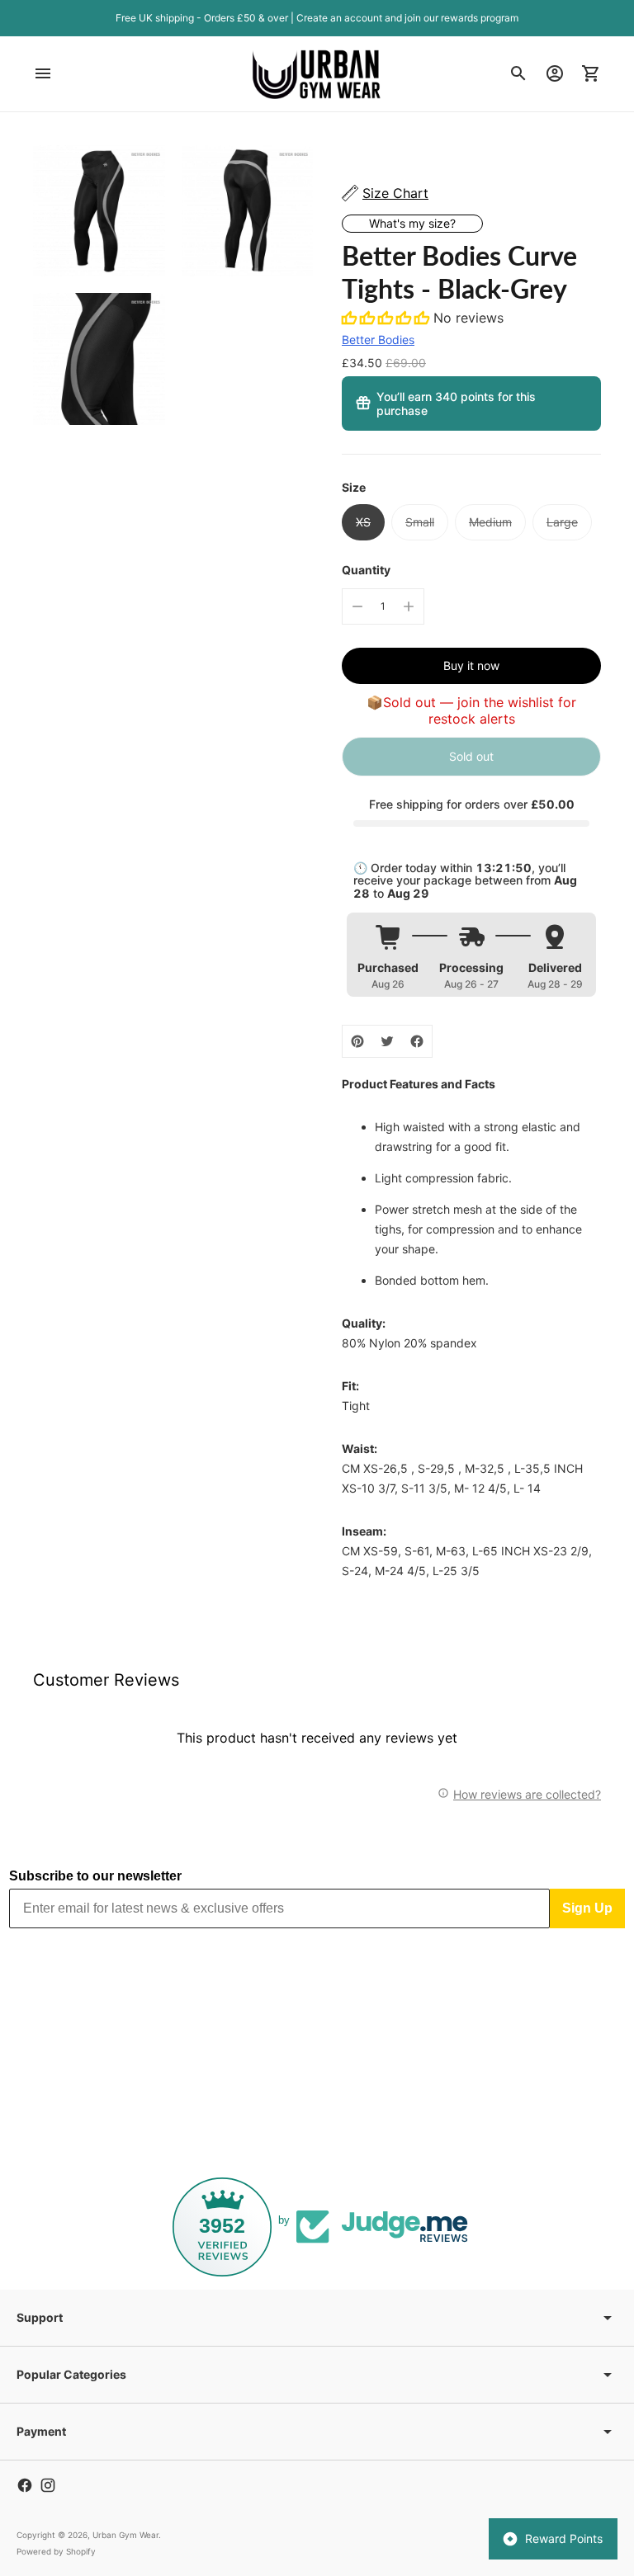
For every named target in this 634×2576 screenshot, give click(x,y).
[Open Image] (99, 211)
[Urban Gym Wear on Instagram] (48, 2485)
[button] (388, 318)
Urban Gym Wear (125, 2535)
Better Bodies (378, 340)
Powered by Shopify (56, 2551)
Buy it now (471, 665)
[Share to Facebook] (417, 1041)
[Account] (555, 73)
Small (420, 522)
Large (562, 522)
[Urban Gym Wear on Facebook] (25, 2485)
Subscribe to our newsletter (95, 1876)
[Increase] (409, 606)
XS (363, 522)
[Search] (518, 73)
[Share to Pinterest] (357, 1041)
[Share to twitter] (387, 1041)
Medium (490, 522)
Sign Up (587, 1908)
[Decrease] (357, 606)
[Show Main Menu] (43, 73)
